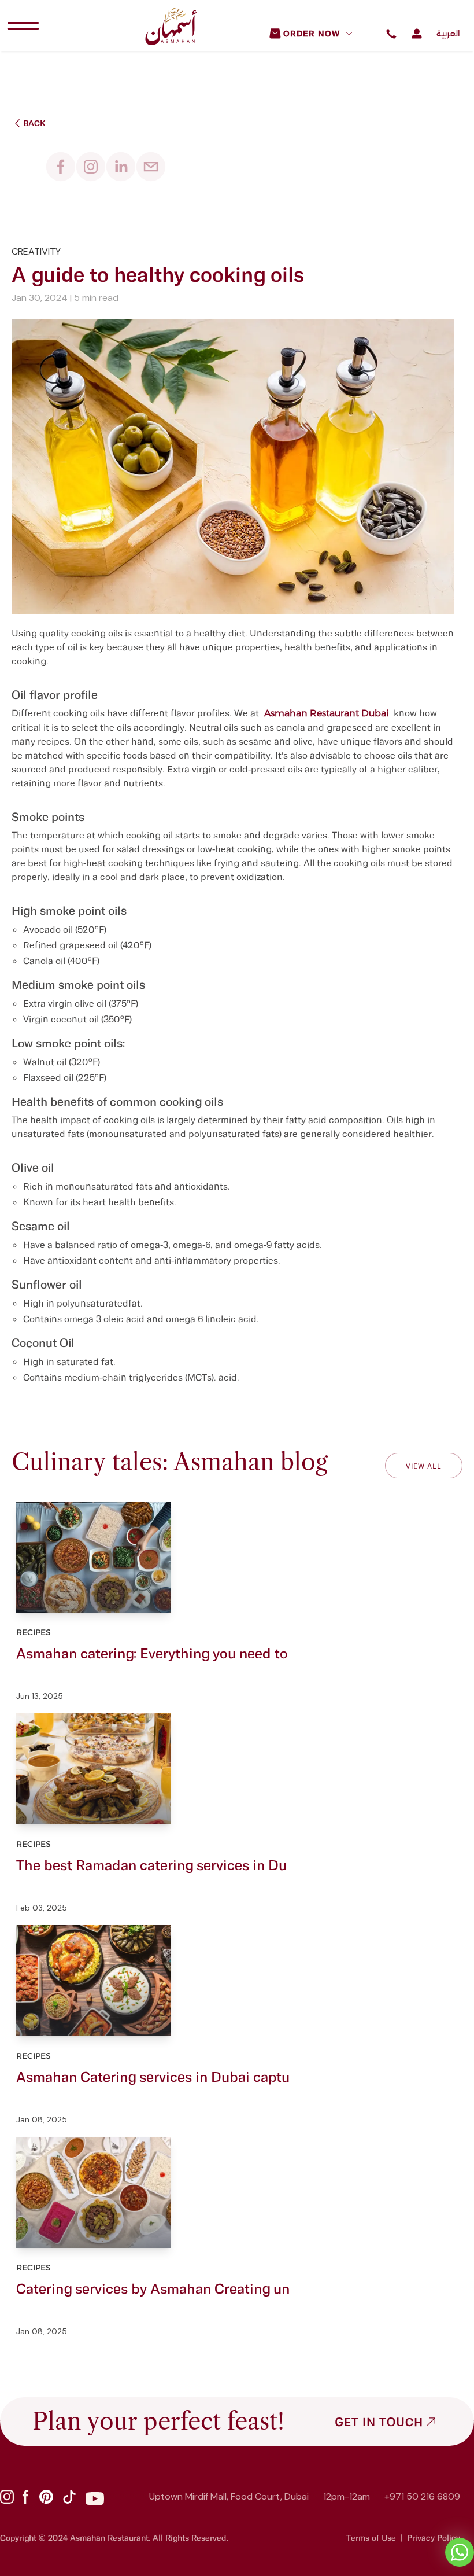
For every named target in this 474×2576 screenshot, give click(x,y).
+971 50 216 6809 (422, 2496)
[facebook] (61, 167)
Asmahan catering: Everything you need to (152, 1653)
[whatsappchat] (460, 2552)
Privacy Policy (434, 2538)
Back (34, 123)
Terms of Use (371, 2538)
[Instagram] (7, 2497)
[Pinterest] (46, 2497)
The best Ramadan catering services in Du (151, 1865)
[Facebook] (27, 2497)
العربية (448, 34)
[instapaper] (91, 167)
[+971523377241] (390, 37)
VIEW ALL (424, 1466)
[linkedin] (121, 167)
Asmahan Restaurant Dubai (326, 713)
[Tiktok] (69, 2497)
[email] (151, 167)
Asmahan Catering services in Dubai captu (153, 2076)
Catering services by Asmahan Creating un (153, 2288)
